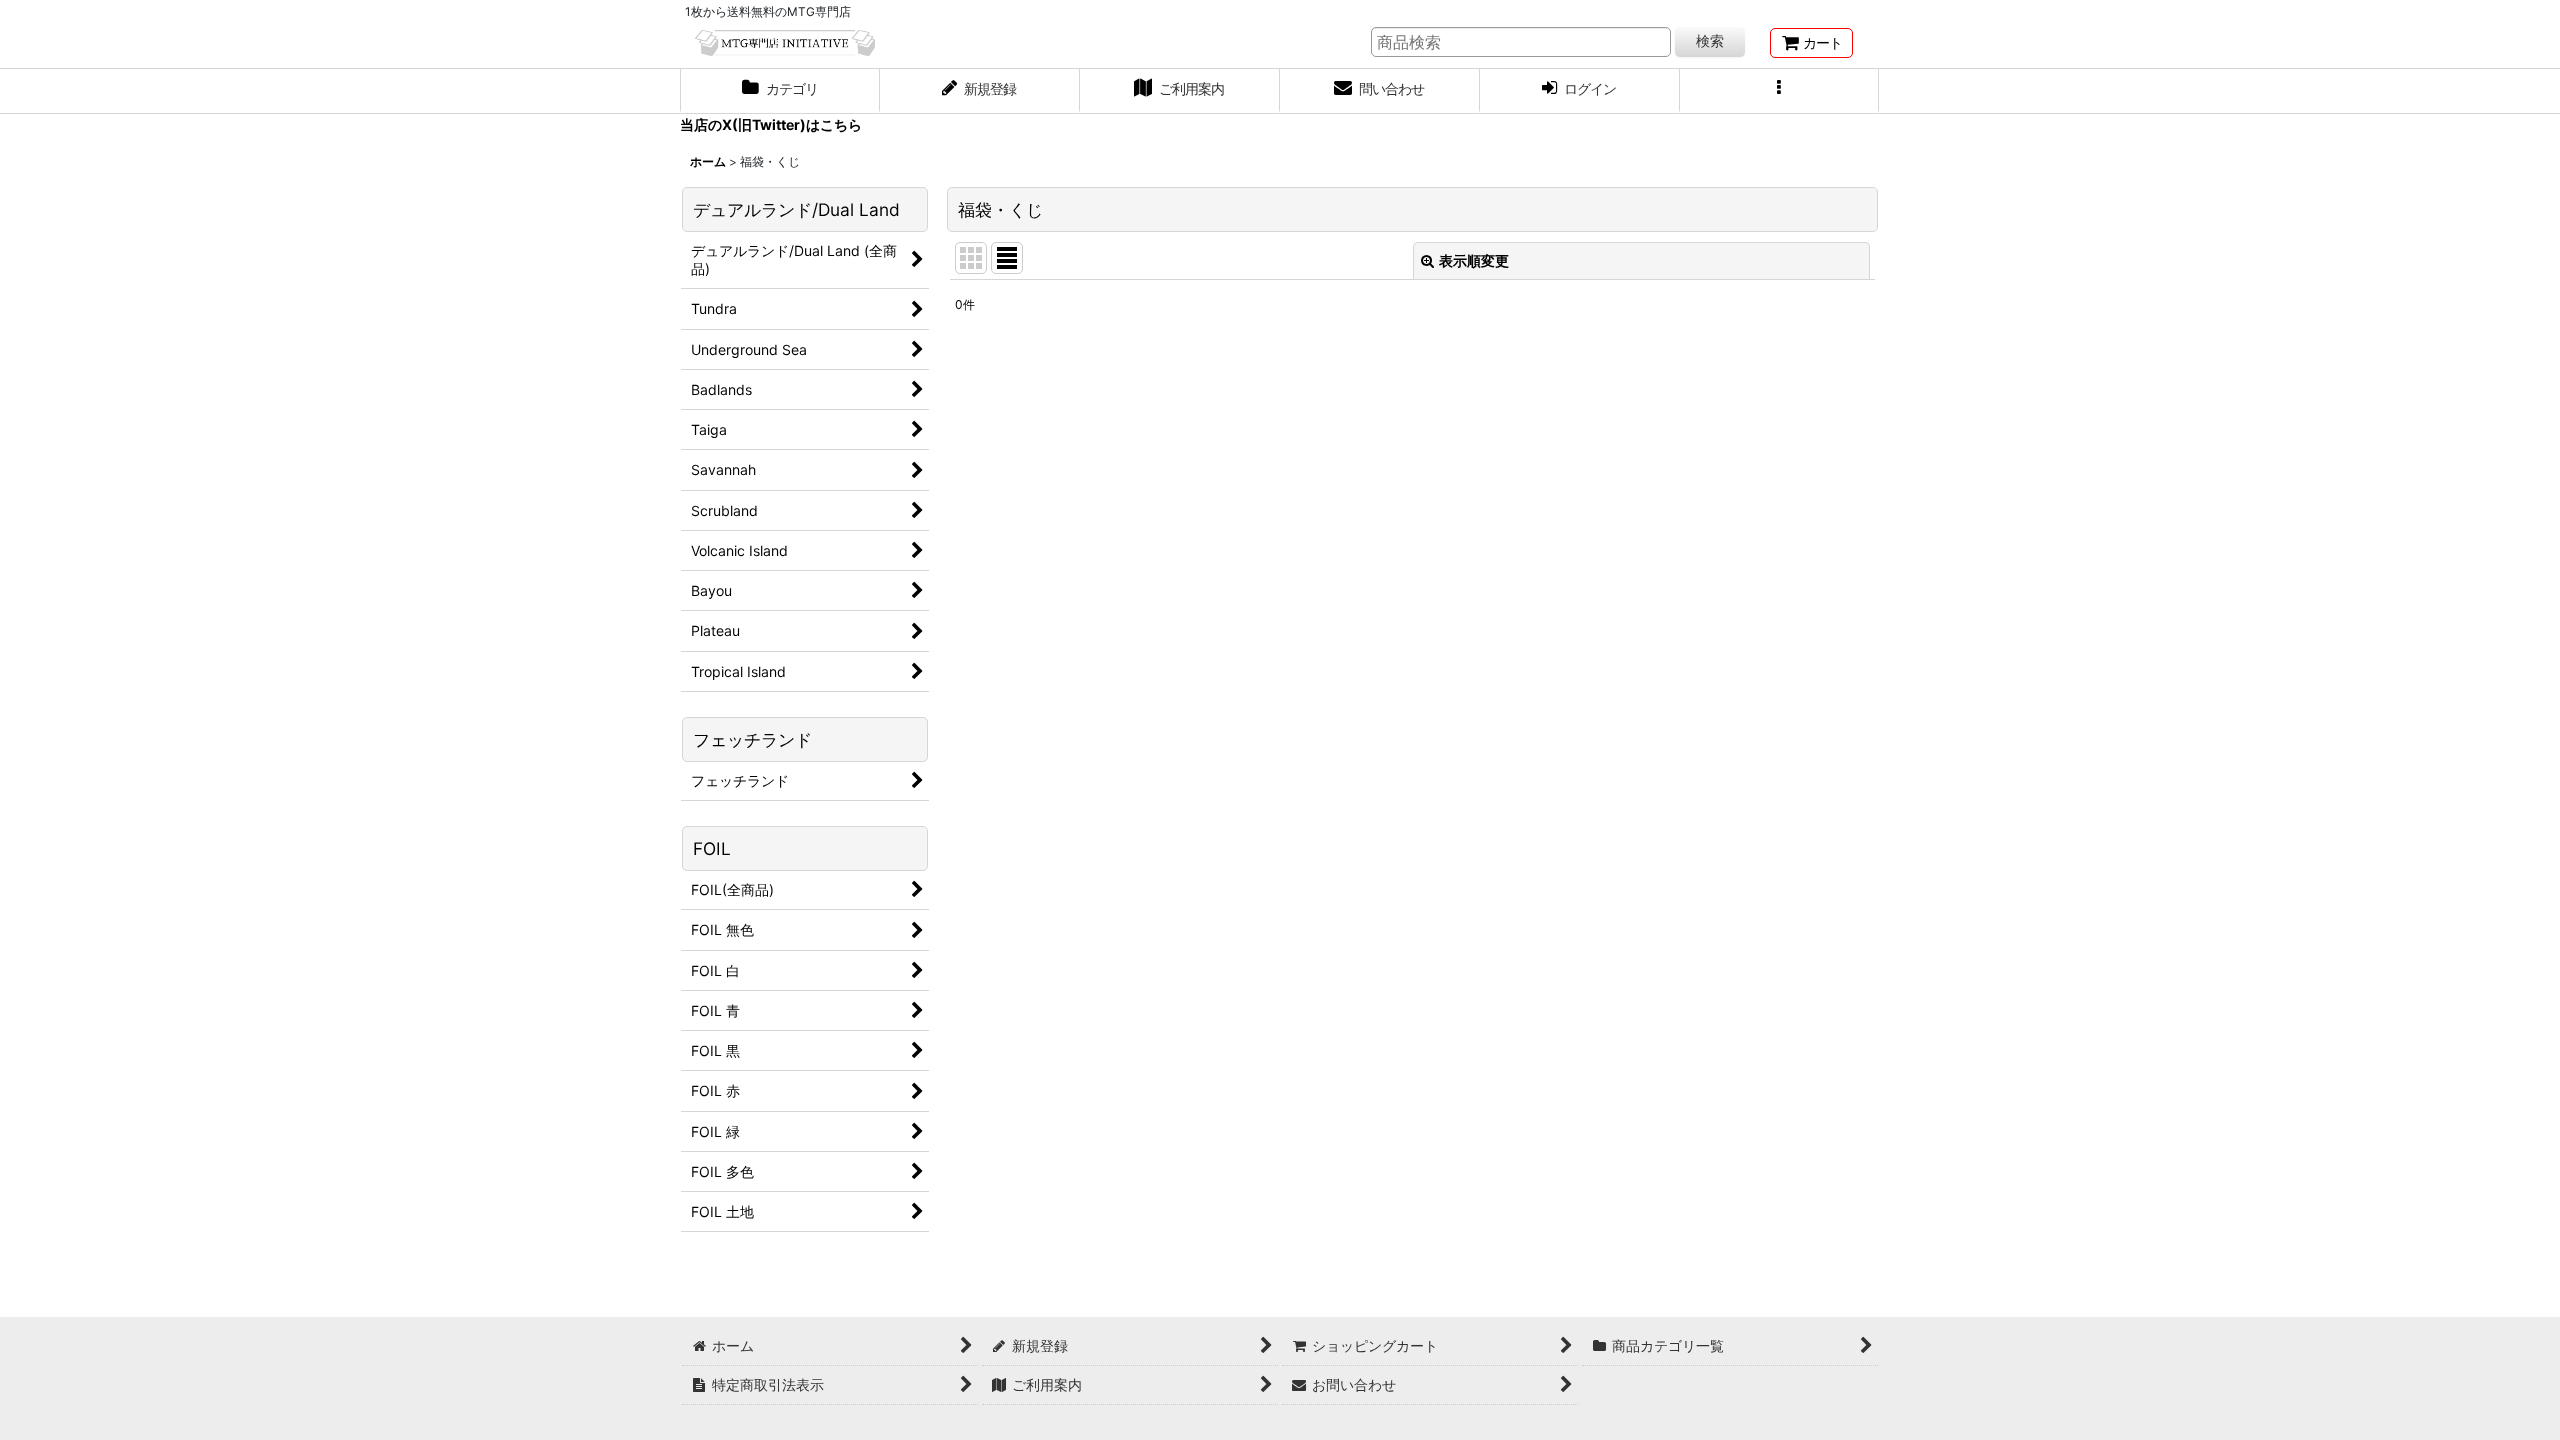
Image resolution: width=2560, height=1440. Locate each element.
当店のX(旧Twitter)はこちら (771, 124)
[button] (1780, 91)
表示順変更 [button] (1474, 260)
